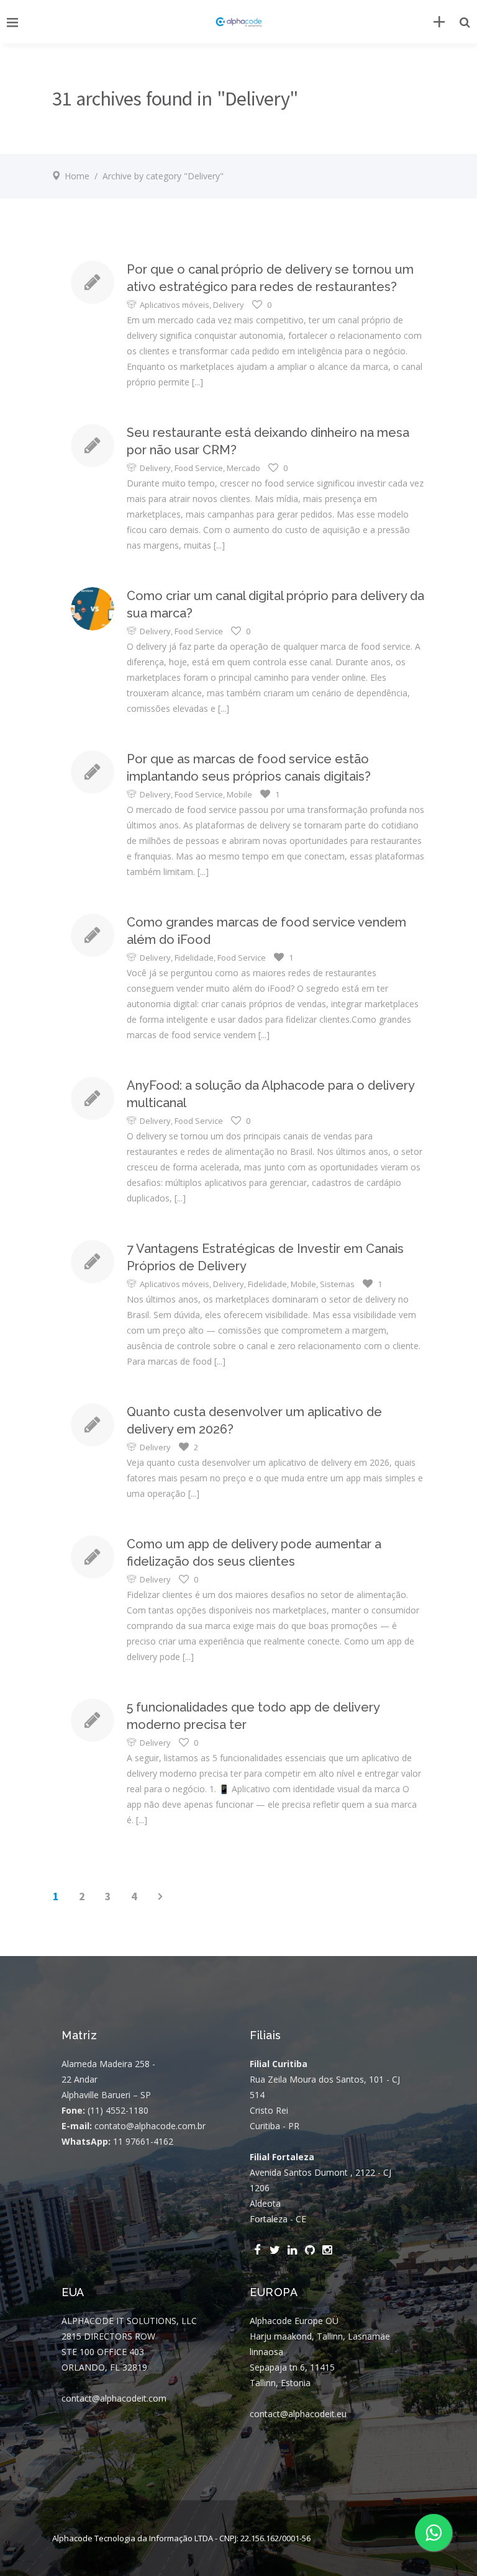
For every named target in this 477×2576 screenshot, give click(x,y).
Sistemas (337, 1284)
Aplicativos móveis (175, 305)
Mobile (239, 794)
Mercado (243, 468)
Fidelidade (194, 958)
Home (77, 176)
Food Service (199, 468)
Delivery (229, 305)
